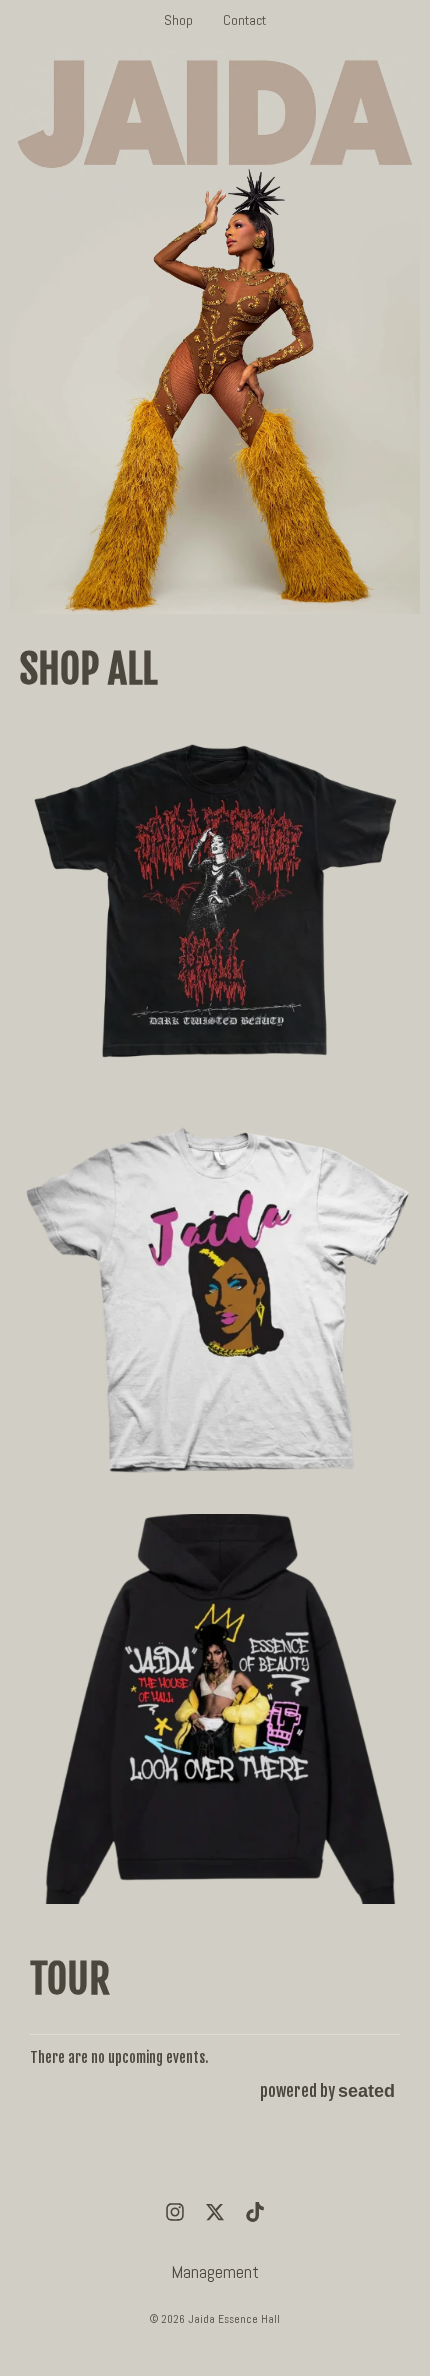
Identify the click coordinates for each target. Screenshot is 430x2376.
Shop (178, 20)
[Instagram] (175, 2212)
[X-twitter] (215, 2212)
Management (215, 2272)
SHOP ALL (89, 669)
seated (366, 2090)
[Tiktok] (255, 2212)
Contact (244, 20)
